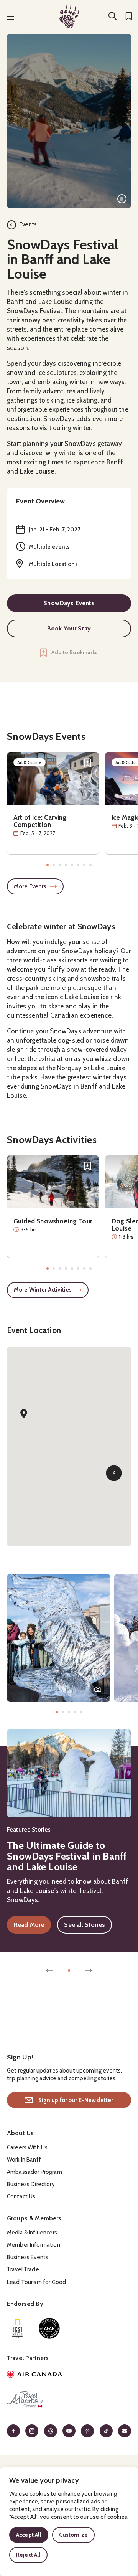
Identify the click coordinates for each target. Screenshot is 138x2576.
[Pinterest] (87, 2431)
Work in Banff (24, 2160)
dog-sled (71, 1040)
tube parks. (23, 1077)
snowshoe (95, 979)
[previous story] (49, 1970)
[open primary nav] (11, 16)
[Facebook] (13, 2431)
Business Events (28, 2257)
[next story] (89, 1970)
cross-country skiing (36, 979)
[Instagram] (32, 2431)
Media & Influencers (32, 2233)
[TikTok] (106, 2431)
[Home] (69, 16)
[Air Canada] (69, 2375)
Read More (32, 1926)
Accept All (29, 2535)
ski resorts (73, 960)
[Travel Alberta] (69, 2401)
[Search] (113, 16)
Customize (73, 2535)
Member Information (34, 2245)
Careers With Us (27, 2147)
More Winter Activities (43, 1290)
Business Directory (31, 2184)
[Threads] (51, 2431)
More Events (30, 886)
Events (28, 224)
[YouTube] (69, 2431)
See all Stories (84, 1925)
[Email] (125, 2431)
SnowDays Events (69, 603)
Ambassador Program (34, 2172)
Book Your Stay (69, 628)
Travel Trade (23, 2269)
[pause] (122, 199)
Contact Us (21, 2196)
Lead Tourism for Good (36, 2282)
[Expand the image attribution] (98, 1689)
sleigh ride (22, 1050)
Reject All (28, 2555)
